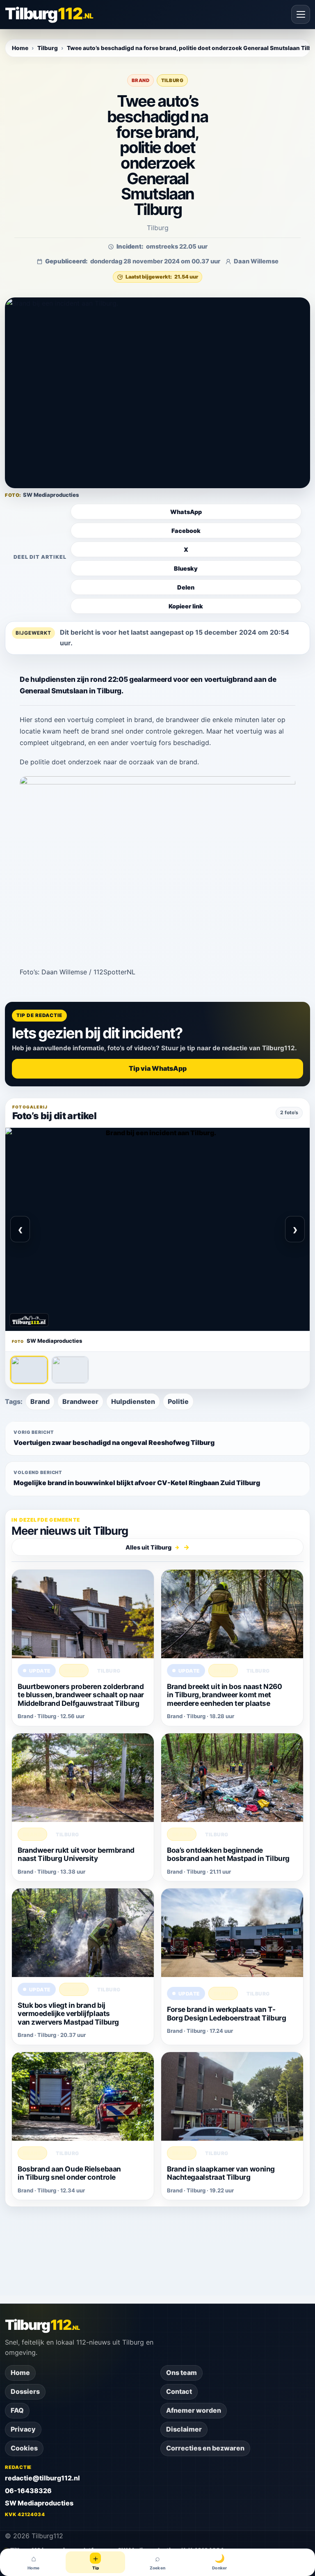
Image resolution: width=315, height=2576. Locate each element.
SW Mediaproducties (39, 2503)
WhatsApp (186, 512)
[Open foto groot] (157, 1229)
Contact (179, 2391)
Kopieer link (186, 606)
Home (20, 48)
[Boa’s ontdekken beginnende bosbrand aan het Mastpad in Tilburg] (232, 1778)
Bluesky (186, 568)
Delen (186, 587)
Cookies (24, 2448)
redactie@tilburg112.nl (42, 2478)
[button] (157, 393)
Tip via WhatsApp (158, 1068)
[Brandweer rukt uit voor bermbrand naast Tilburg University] (83, 1778)
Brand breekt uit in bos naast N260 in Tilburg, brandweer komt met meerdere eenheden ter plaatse (224, 1695)
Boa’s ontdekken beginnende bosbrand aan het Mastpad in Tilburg (228, 1854)
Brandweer (80, 1401)
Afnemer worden (194, 2410)
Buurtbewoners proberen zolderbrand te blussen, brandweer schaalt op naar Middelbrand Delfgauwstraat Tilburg (81, 1695)
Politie (178, 1401)
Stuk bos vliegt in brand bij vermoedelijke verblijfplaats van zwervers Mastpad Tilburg (68, 2013)
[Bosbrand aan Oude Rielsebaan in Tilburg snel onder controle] (83, 2096)
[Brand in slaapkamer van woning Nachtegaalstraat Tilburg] (232, 2096)
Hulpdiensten (133, 1401)
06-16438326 (28, 2491)
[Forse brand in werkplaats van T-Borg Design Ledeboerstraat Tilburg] (232, 1933)
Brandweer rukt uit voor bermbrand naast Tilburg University (76, 1854)
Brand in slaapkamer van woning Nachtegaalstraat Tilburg (221, 2173)
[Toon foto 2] (70, 1370)
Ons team (181, 2373)
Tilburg (48, 48)
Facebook (186, 531)
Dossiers (25, 2391)
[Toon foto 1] (29, 1370)
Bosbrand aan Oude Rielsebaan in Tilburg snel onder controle (69, 2173)
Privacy (23, 2429)
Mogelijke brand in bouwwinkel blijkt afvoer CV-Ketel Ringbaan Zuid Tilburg (137, 1478)
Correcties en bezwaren (205, 2448)
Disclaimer (184, 2429)
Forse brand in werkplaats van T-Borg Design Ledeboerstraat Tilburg (226, 2013)
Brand (140, 80)
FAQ (17, 2410)
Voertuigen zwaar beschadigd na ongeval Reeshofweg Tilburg (114, 1438)
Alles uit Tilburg (153, 1547)
